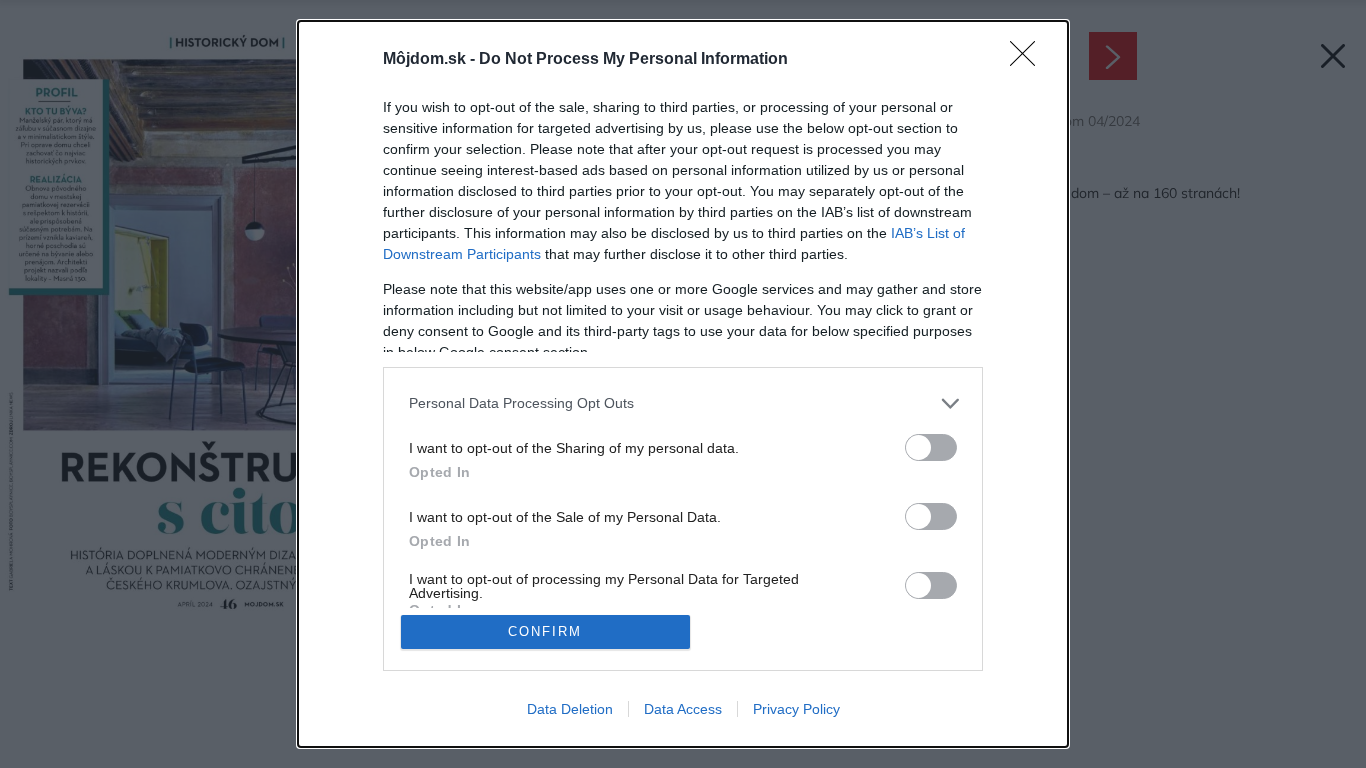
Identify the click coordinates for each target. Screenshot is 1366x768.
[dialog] (683, 384)
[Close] (1029, 60)
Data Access (683, 709)
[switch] (931, 447)
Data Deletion (570, 709)
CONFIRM (545, 631)
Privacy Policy (796, 709)
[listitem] (683, 403)
